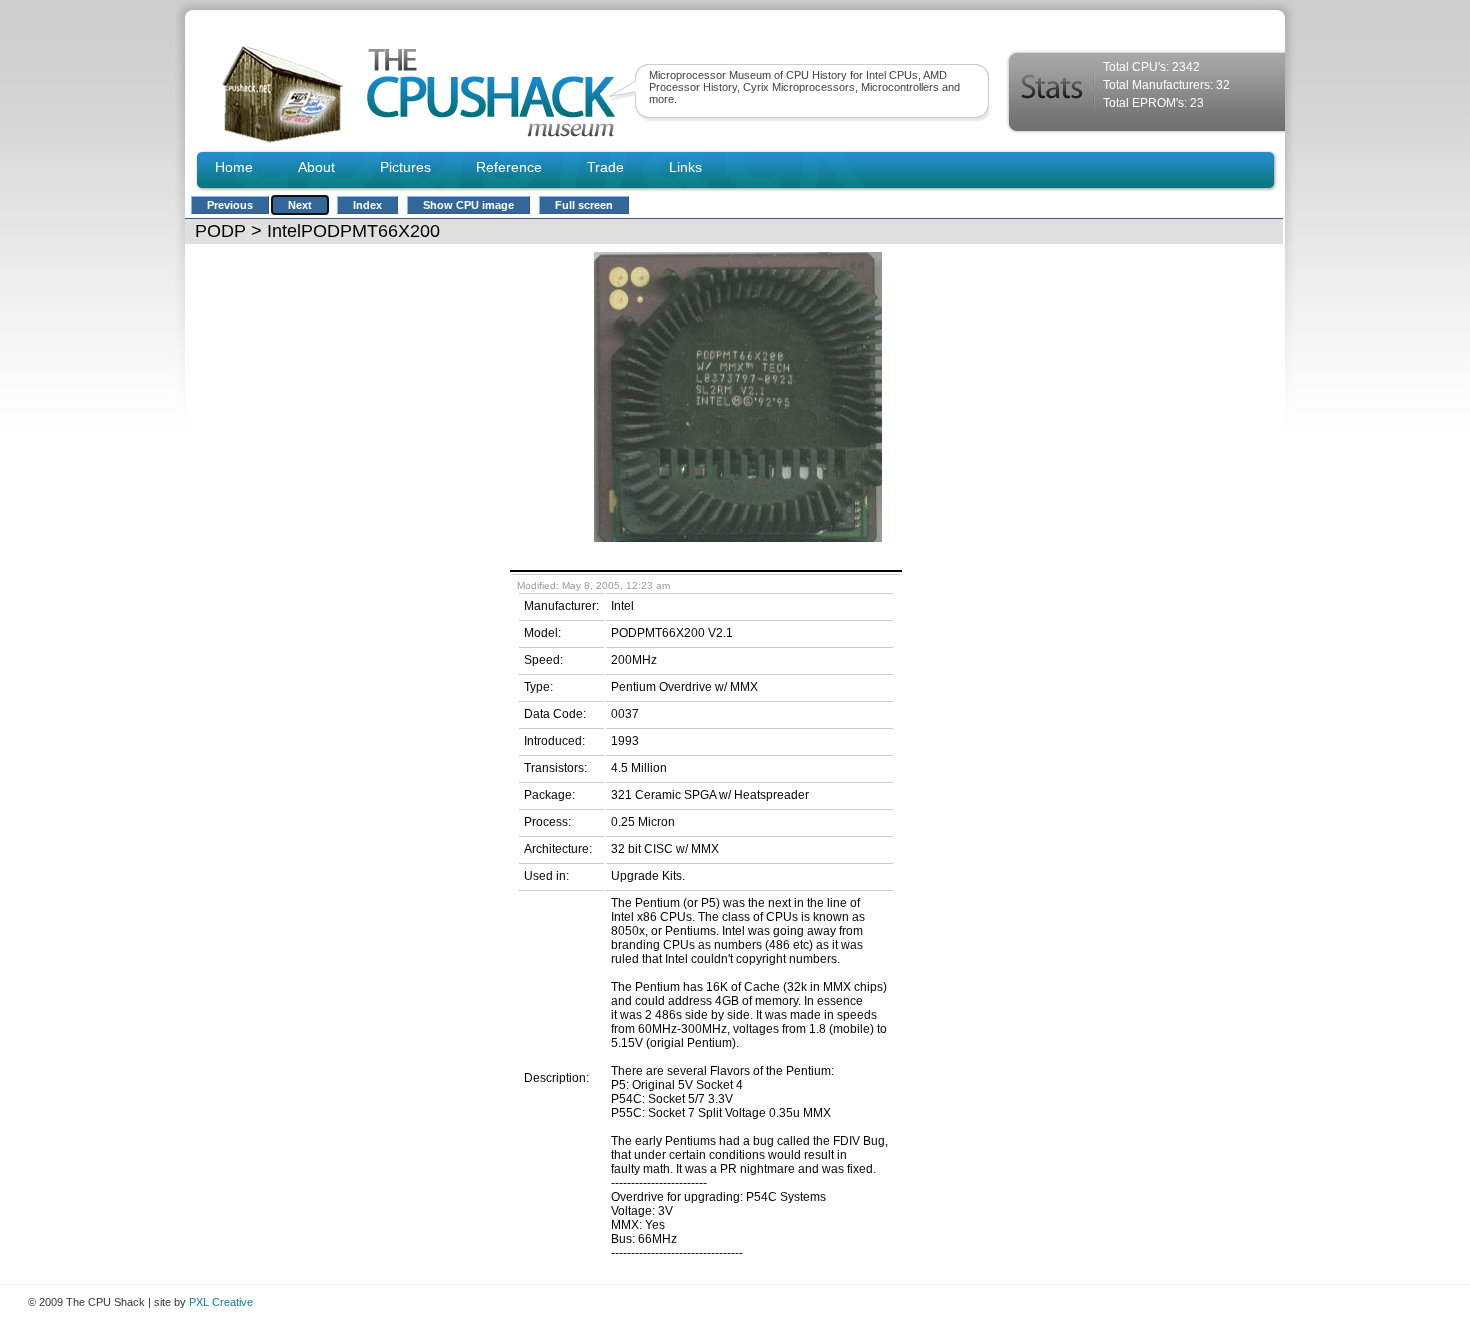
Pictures (405, 167)
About (316, 167)
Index (367, 205)
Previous (230, 205)
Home (234, 167)
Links (685, 167)
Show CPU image (468, 205)
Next (300, 205)
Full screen (584, 205)
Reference (509, 167)
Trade (605, 167)
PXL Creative (221, 1302)
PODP (220, 231)
